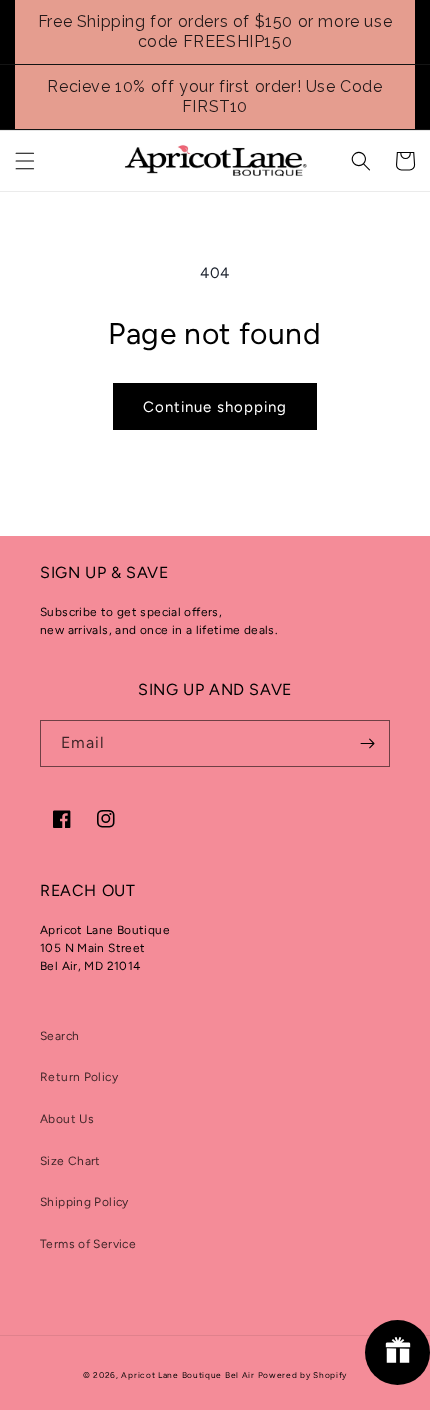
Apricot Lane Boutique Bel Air (187, 1375)
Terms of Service (88, 1244)
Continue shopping (215, 407)
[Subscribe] (367, 743)
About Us (67, 1119)
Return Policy (79, 1077)
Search (59, 1036)
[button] (25, 161)
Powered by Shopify (303, 1375)
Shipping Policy (84, 1202)
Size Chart (70, 1161)
